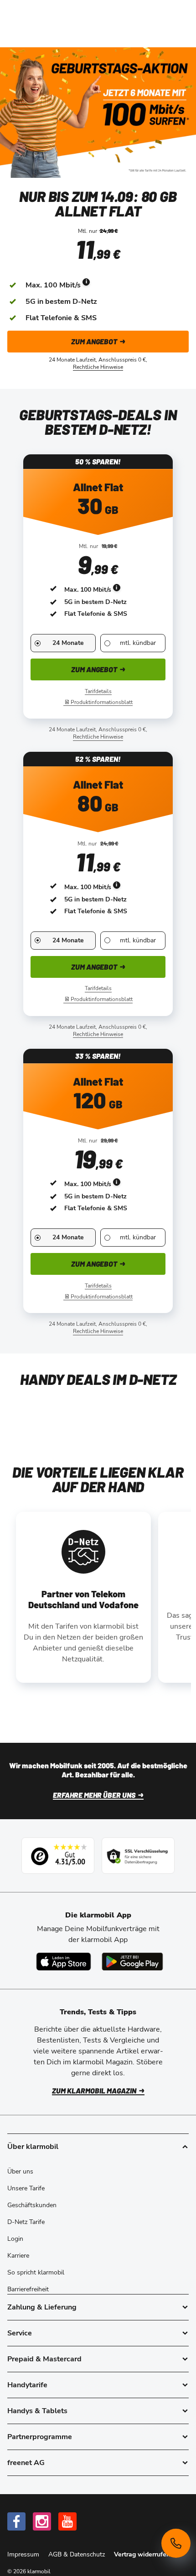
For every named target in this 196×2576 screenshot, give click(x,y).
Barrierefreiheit (28, 2289)
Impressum (24, 2554)
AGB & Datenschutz (77, 2554)
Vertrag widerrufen (142, 2554)
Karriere (18, 2256)
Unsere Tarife (26, 2188)
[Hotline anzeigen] (176, 2543)
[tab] (98, 2307)
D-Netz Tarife (26, 2222)
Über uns (20, 2171)
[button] (53, 285)
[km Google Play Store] (132, 1962)
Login (15, 2239)
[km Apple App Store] (64, 1962)
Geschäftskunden (32, 2205)
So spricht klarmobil (36, 2272)
